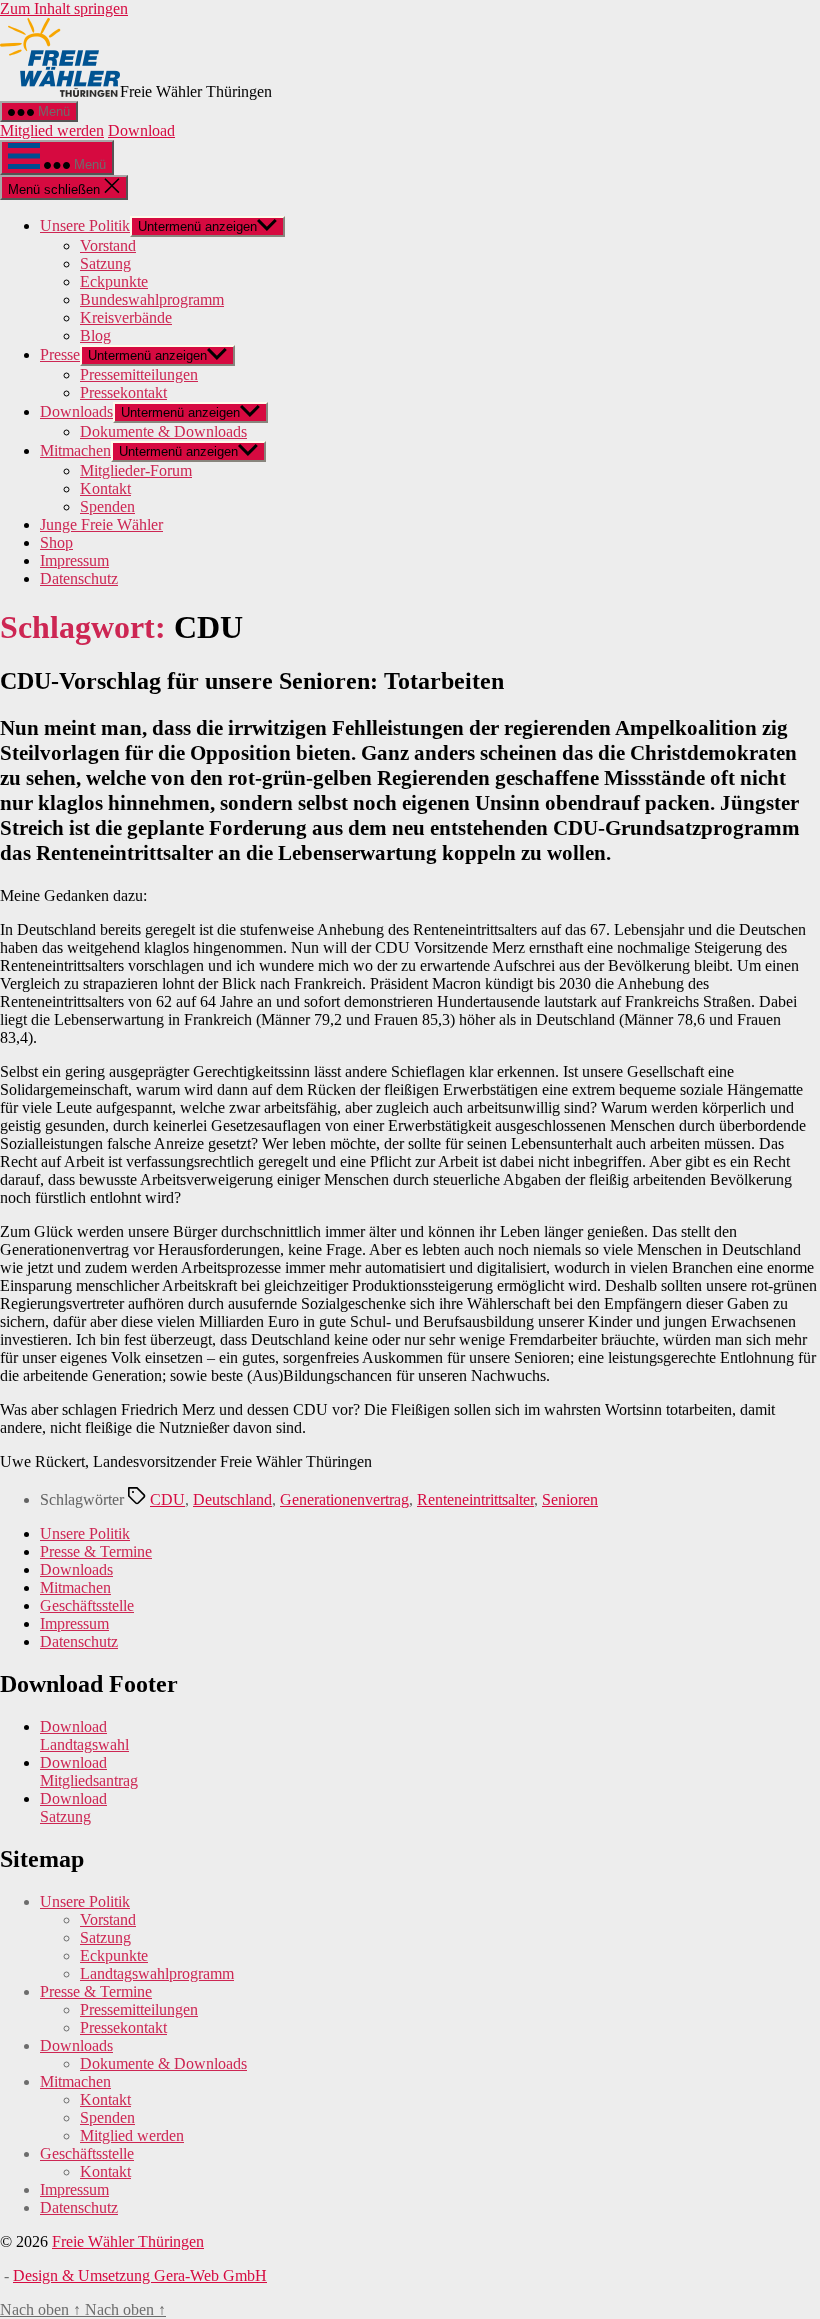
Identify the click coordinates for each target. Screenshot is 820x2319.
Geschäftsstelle (87, 1605)
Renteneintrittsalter (475, 1499)
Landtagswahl (84, 1744)
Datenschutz (79, 578)
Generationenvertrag (344, 1499)
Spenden (107, 506)
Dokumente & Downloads (163, 431)
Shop (56, 542)
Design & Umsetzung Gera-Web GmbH (140, 2275)
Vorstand (108, 245)
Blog (95, 335)
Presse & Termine (96, 1551)
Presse (60, 354)
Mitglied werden (52, 130)
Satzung (105, 263)
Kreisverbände (126, 317)
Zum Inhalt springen (64, 8)
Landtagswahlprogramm (157, 1973)
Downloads (76, 411)
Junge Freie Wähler (101, 524)
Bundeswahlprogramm (152, 299)
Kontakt (105, 488)
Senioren (570, 1499)
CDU (167, 1499)
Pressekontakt (123, 392)
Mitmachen (75, 450)
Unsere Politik (85, 225)
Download (141, 130)
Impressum (74, 560)
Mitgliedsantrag (89, 1780)
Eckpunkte (114, 281)
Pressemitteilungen (139, 374)
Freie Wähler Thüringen (128, 2241)
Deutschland (232, 1499)
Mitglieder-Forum (136, 470)
